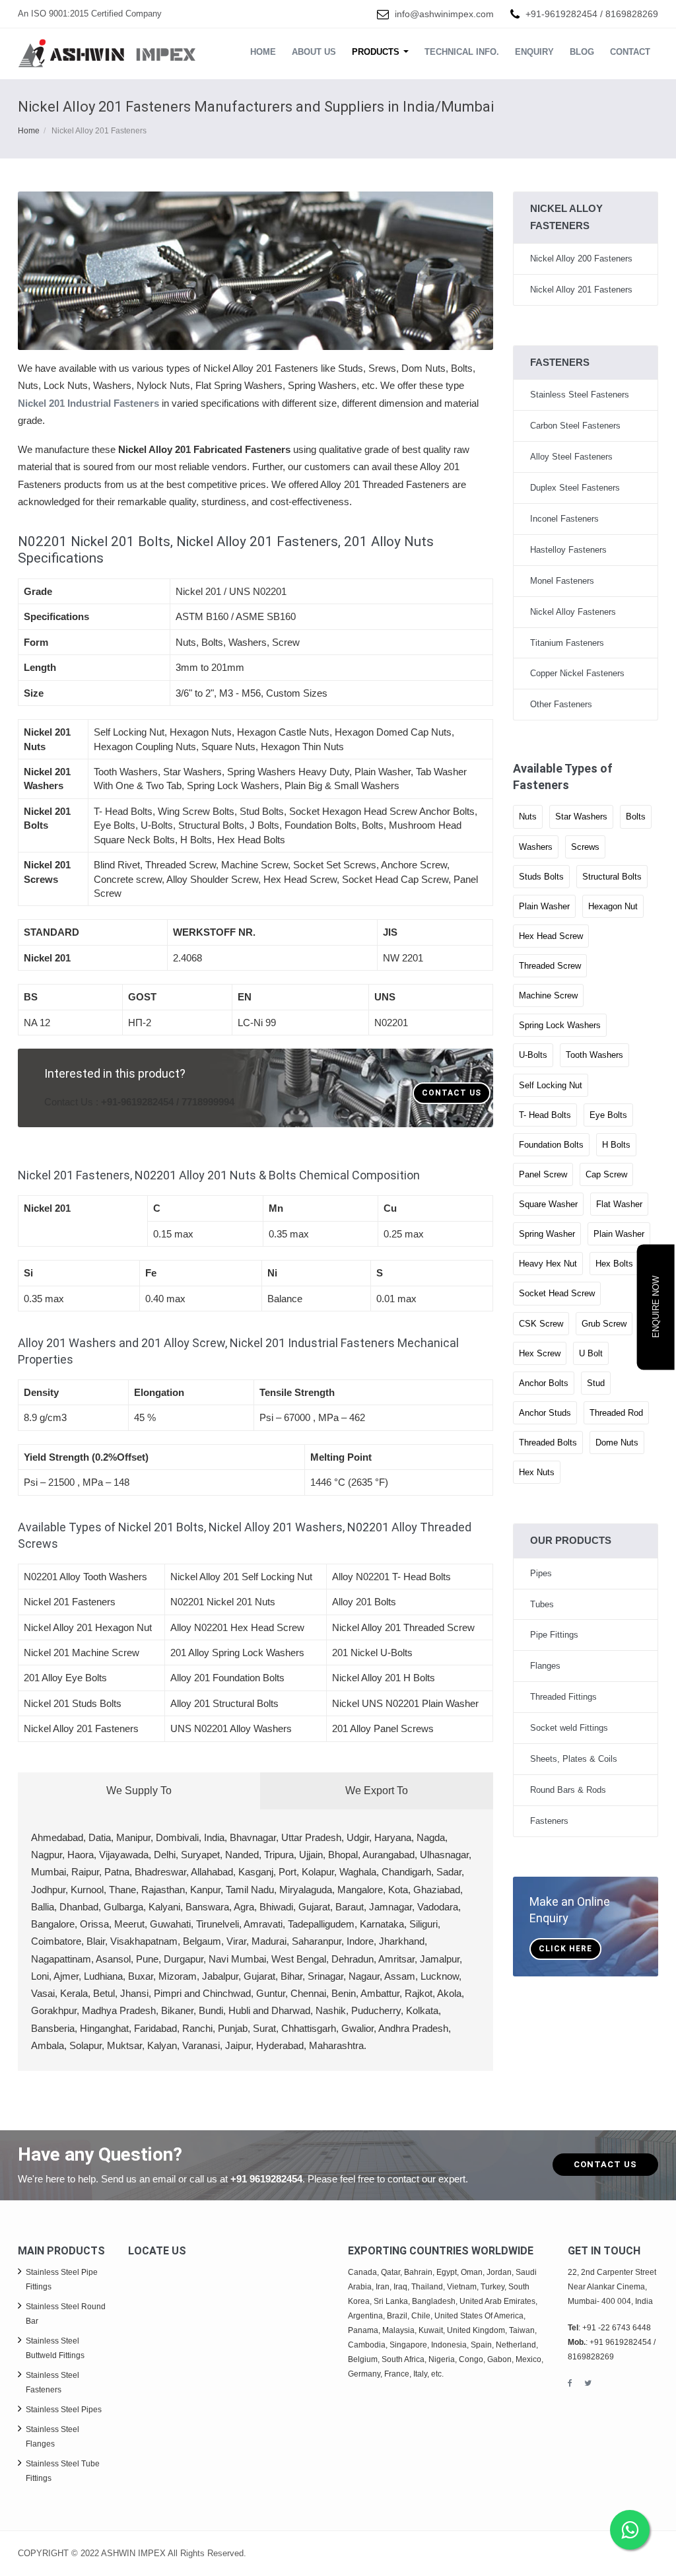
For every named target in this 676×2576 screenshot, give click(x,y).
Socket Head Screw (557, 1293)
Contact (630, 52)
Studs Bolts (541, 877)
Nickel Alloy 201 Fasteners (581, 290)
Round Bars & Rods (568, 1790)
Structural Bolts (612, 877)
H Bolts (616, 1145)
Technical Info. (462, 52)
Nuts (528, 817)
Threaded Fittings (563, 1697)
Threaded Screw (550, 966)
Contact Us (452, 1093)
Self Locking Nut (551, 1085)
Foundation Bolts (551, 1145)
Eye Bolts (608, 1115)
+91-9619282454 (561, 14)
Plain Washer (544, 906)
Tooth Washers (594, 1055)
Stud (596, 1383)
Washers (536, 847)
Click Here (565, 1949)
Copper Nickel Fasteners (577, 673)
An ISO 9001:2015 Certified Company (90, 14)
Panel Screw (543, 1174)
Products (377, 52)
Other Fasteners (561, 704)
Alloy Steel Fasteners (571, 457)
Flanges (545, 1666)
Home (263, 52)
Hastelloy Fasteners (568, 550)
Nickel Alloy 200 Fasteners (581, 259)
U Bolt (591, 1353)
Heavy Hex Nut (548, 1264)
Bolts (636, 817)
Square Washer (548, 1204)
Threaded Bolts (548, 1443)
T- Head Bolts (545, 1115)
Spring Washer (547, 1234)
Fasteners (549, 1821)
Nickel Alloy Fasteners (573, 612)
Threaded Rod (616, 1413)
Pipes (541, 1573)
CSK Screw (541, 1324)
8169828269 (632, 14)
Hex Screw (540, 1353)
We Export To (377, 1791)
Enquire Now (656, 1307)
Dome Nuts (617, 1443)
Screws (585, 847)
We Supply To (139, 1791)
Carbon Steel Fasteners (575, 426)
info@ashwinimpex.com (444, 14)
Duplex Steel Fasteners (575, 488)
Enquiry (534, 52)
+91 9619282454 (266, 2179)
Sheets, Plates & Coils (574, 1759)
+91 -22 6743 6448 (617, 2328)
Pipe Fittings (554, 1635)
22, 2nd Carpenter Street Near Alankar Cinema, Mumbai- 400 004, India (612, 2287)
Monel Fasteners (562, 581)
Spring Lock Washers (560, 1025)
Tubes (542, 1604)
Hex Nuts (537, 1472)
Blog (582, 52)
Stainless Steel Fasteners (580, 395)
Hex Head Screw (551, 936)
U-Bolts (533, 1055)
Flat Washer (619, 1204)
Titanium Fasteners (567, 643)
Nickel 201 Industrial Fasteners (88, 403)
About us (314, 52)
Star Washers (581, 817)
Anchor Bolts (544, 1383)
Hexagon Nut (613, 906)
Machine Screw (548, 995)
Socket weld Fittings (569, 1728)
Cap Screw (606, 1174)
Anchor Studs (545, 1413)
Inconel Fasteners (564, 519)
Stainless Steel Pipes (64, 2410)
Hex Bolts (614, 1264)
